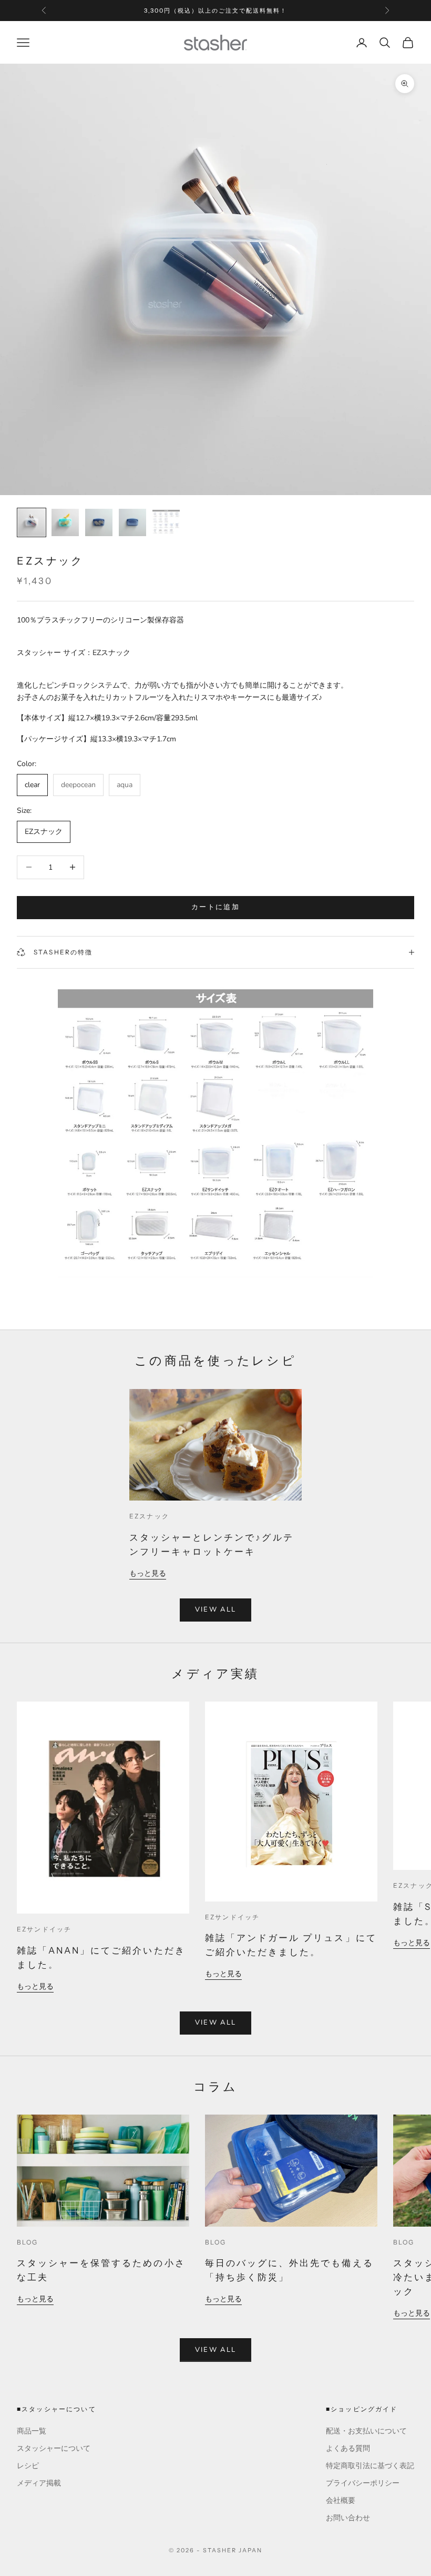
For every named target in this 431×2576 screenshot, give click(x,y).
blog (28, 2242)
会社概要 (341, 2500)
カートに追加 (215, 907)
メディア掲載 (39, 2483)
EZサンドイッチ (44, 1929)
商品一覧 (32, 2431)
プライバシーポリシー (363, 2483)
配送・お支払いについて (366, 2431)
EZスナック (149, 1516)
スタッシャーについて (54, 2448)
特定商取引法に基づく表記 (370, 2466)
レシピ (28, 2466)
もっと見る (148, 1573)
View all (216, 1609)
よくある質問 (348, 2448)
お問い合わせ (348, 2518)
